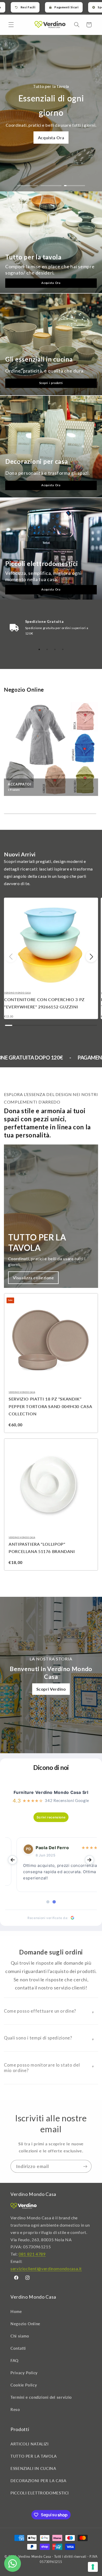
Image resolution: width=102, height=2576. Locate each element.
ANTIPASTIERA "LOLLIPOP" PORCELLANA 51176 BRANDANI (42, 1548)
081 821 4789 (32, 2254)
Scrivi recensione (51, 1817)
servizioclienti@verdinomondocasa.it (46, 2269)
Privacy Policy (24, 2373)
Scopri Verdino (51, 1689)
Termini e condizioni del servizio (41, 2397)
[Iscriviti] (85, 2166)
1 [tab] (39, 649)
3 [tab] (55, 649)
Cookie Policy (24, 2385)
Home (16, 2311)
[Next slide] (89, 1860)
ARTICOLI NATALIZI (30, 2444)
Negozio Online (25, 2324)
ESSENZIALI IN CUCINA (33, 2468)
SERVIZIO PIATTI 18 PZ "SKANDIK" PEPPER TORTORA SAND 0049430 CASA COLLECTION (50, 1406)
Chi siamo (20, 2336)
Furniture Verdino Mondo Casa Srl (51, 1792)
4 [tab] (63, 649)
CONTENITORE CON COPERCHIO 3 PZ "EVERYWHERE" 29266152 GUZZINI (44, 1003)
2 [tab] (47, 649)
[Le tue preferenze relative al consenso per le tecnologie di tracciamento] (93, 2567)
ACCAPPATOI (20, 784)
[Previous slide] (13, 1860)
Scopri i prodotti (51, 383)
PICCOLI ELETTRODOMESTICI (40, 2493)
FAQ (15, 2360)
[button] (11, 25)
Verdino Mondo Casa (17, 993)
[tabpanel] (51, 628)
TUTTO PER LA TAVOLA (34, 2456)
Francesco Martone (46, 1848)
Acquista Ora (51, 138)
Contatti (18, 2348)
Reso (15, 2409)
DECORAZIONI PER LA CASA (38, 2481)
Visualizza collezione (33, 1278)
